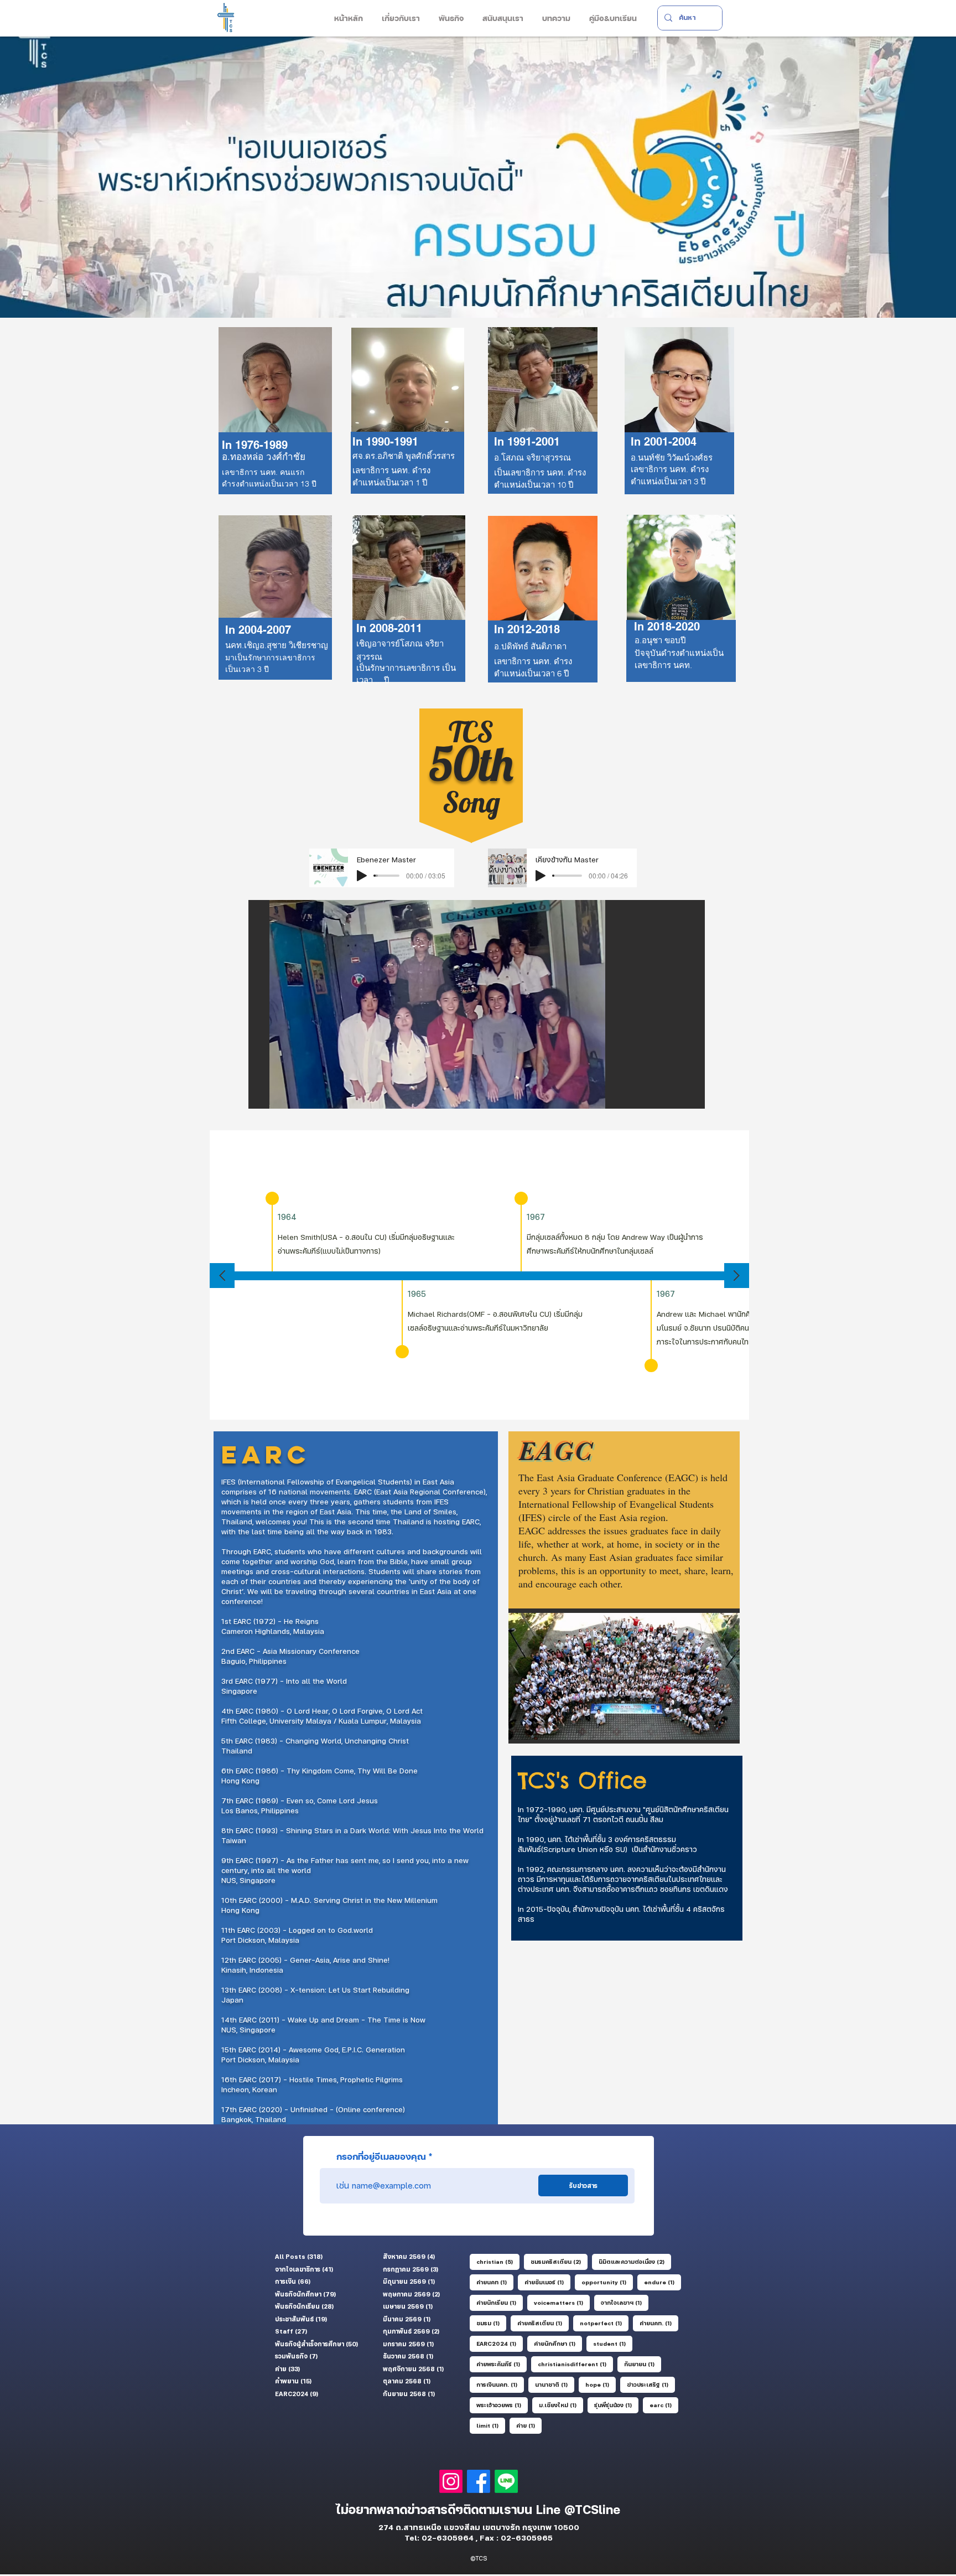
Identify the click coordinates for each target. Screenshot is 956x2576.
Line (550, 2510)
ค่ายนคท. (659, 2323)
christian (498, 2261)
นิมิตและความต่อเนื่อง (635, 2261)
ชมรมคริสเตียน (559, 2261)
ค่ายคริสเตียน (543, 2323)
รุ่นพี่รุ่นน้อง (616, 2405)
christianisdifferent (575, 2364)
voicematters (562, 2302)
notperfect (604, 2323)
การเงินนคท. (500, 2384)
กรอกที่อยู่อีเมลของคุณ (381, 2156)
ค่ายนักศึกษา (558, 2343)
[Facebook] (479, 2481)
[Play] (362, 876)
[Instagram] (451, 2481)
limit (491, 2425)
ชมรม (491, 2323)
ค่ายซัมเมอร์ (547, 2282)
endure (663, 2282)
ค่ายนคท (495, 2282)
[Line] (506, 2481)
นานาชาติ (555, 2384)
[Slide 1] (478, 290)
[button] (400, 18)
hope (601, 2384)
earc (664, 2405)
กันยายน (643, 2364)
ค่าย (529, 2425)
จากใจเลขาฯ (625, 2302)
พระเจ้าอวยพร (502, 2405)
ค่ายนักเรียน (500, 2302)
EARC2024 (500, 2343)
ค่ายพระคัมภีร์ (502, 2364)
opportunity (607, 2282)
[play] (678, 1099)
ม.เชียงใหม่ (561, 2405)
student (613, 2343)
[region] (409, 608)
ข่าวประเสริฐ (651, 2384)
